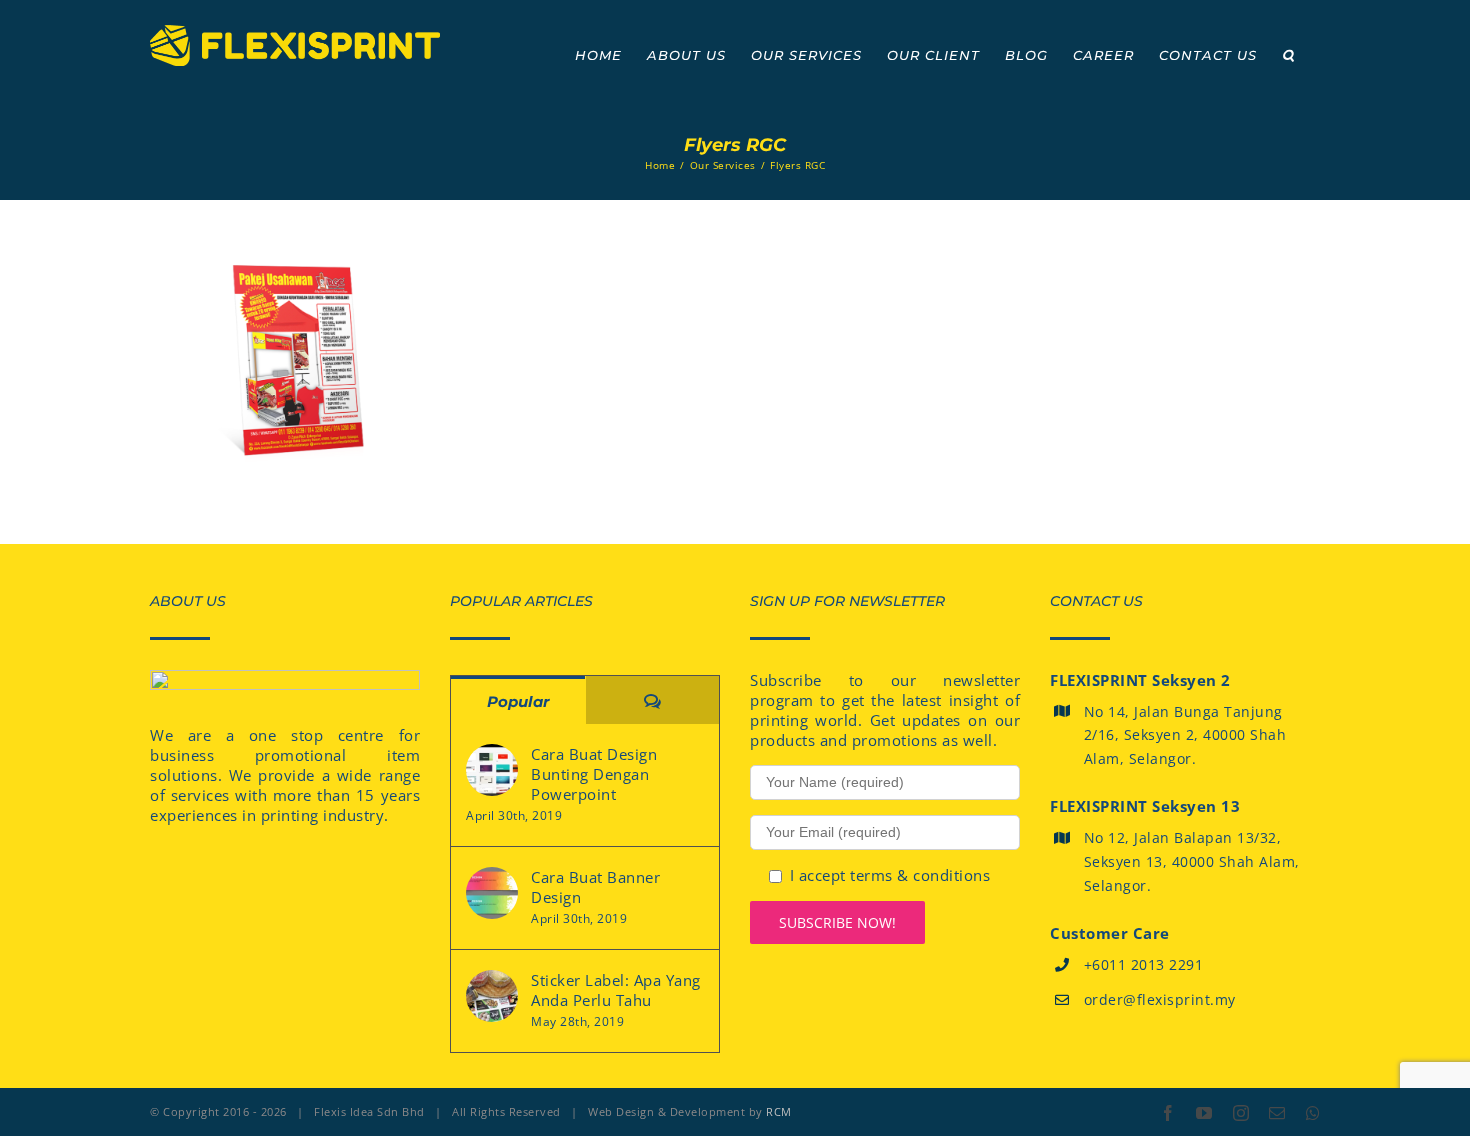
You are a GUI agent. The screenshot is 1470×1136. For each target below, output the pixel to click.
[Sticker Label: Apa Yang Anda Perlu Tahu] (492, 996)
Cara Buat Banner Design (595, 887)
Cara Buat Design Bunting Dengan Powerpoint (594, 774)
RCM (779, 1111)
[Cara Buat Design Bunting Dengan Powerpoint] (492, 770)
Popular (518, 701)
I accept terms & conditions (890, 875)
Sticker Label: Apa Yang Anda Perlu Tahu (616, 990)
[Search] (1288, 55)
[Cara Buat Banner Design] (492, 893)
